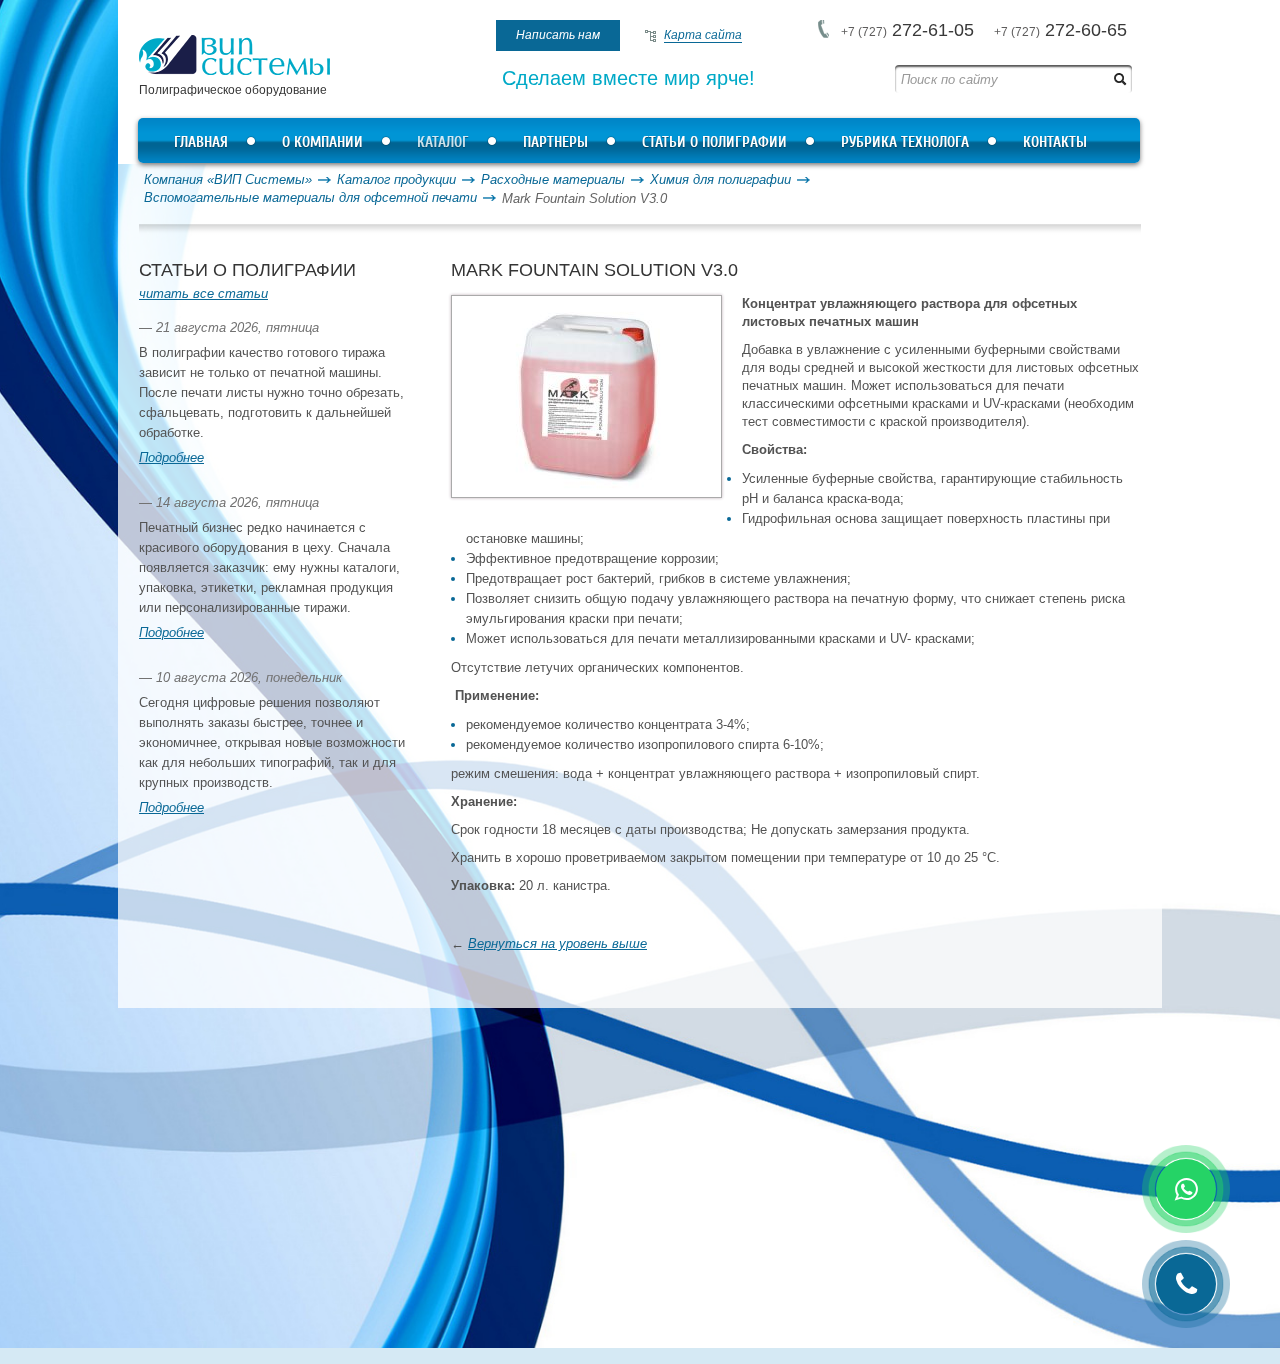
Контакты (1055, 142)
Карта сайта (703, 35)
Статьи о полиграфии (714, 142)
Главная (201, 142)
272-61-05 (907, 30)
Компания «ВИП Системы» (228, 179)
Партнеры (555, 142)
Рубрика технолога (905, 142)
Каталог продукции (396, 179)
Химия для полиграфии (720, 179)
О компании (322, 142)
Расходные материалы (553, 179)
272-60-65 (1060, 30)
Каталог (443, 142)
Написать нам (558, 35)
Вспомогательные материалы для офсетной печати (310, 197)
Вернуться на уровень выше (557, 943)
